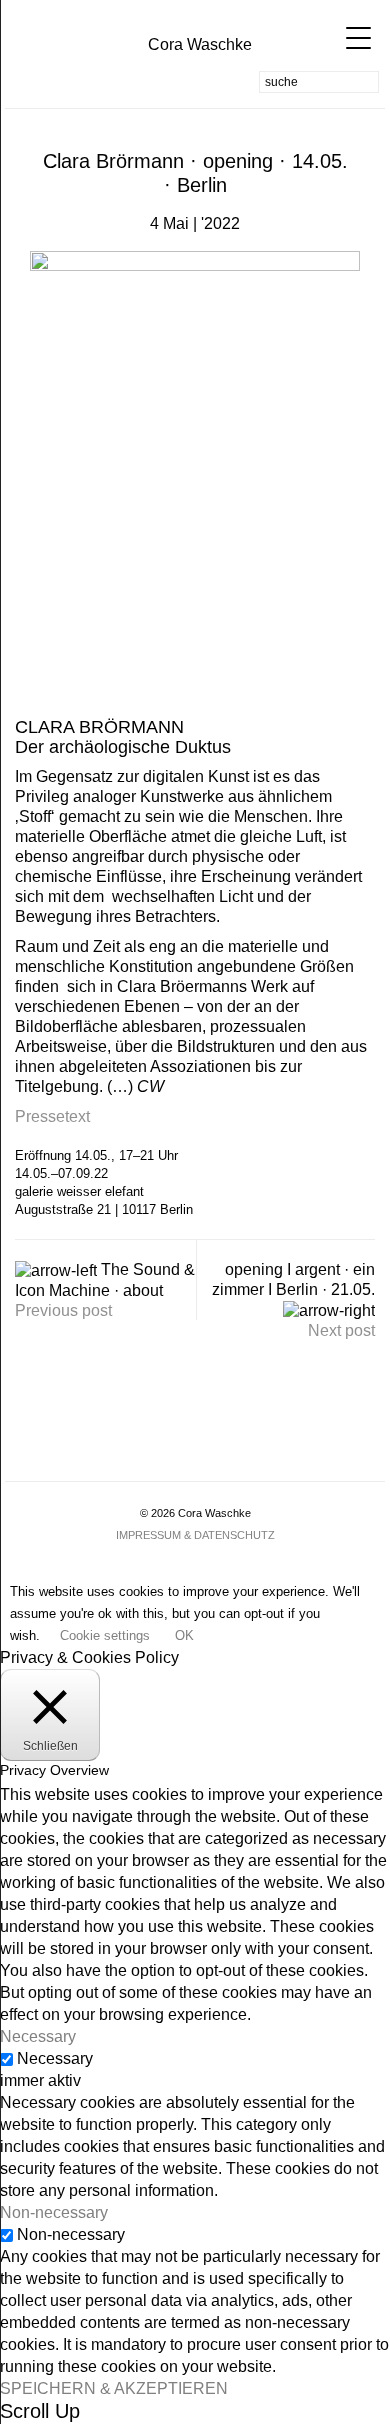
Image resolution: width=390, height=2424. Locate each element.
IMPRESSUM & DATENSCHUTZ (195, 1535)
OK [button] (184, 1635)
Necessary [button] (38, 2036)
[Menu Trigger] (348, 37)
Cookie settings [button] (105, 1635)
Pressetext (52, 1116)
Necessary (55, 2058)
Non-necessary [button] (54, 2212)
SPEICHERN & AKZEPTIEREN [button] (114, 2388)
